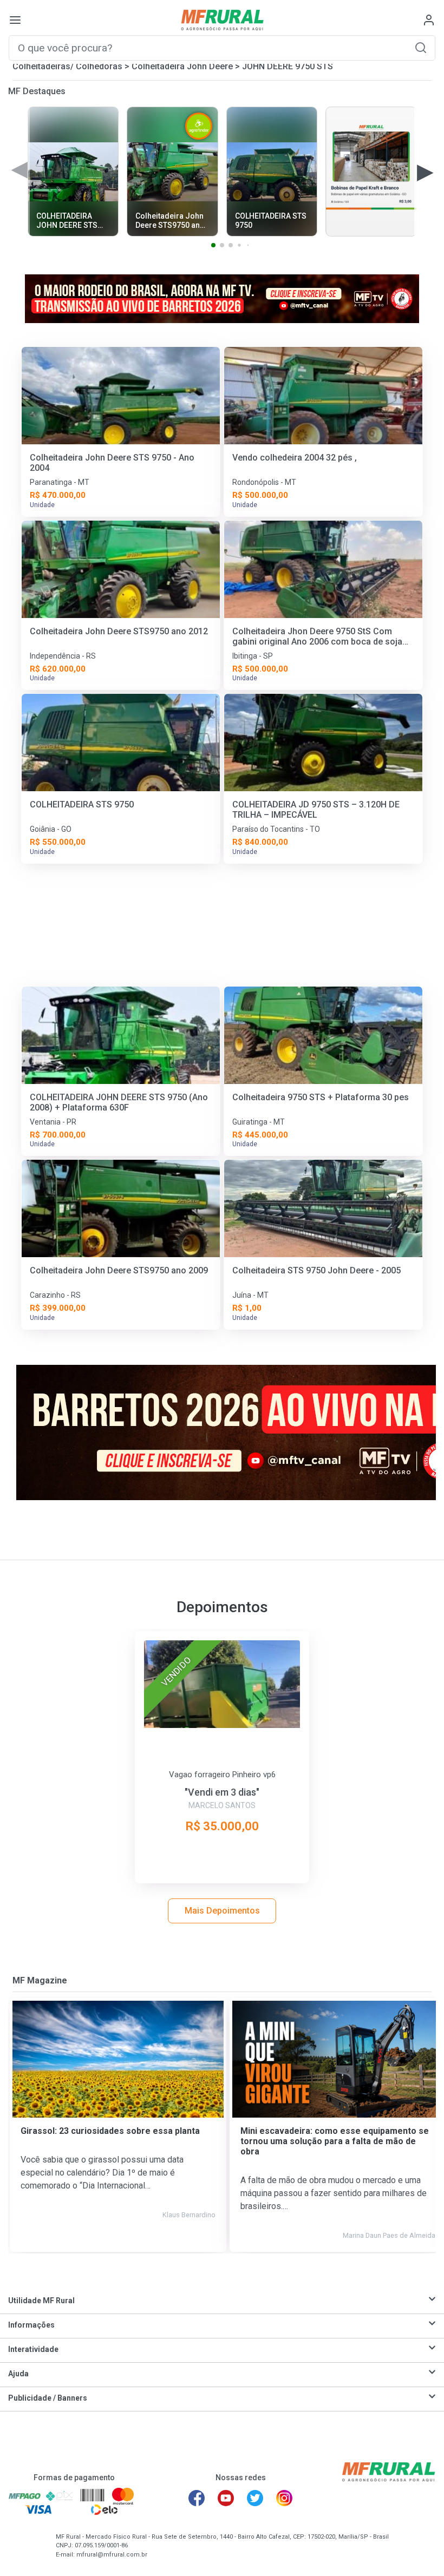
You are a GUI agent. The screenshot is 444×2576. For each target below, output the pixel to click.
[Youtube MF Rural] (226, 2498)
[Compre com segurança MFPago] (25, 2496)
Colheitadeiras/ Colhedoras (67, 66)
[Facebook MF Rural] (197, 2498)
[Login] (429, 20)
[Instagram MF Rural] (284, 2498)
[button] (421, 47)
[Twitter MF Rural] (255, 2498)
